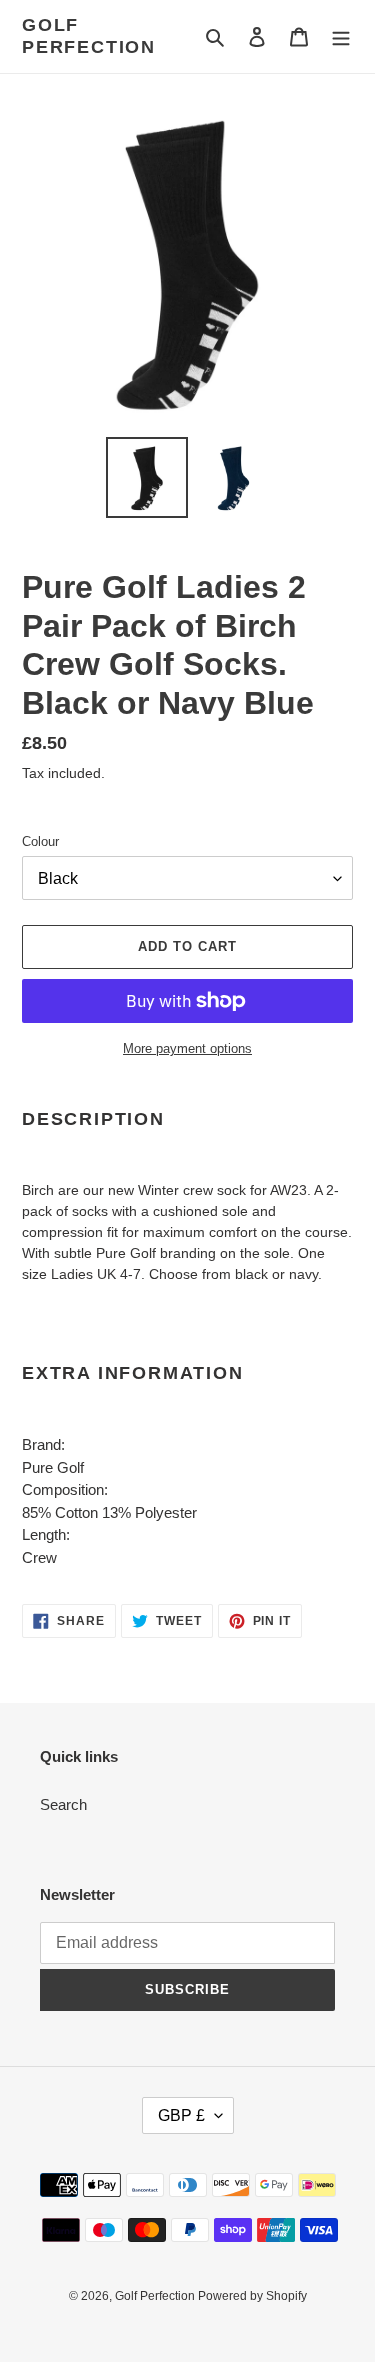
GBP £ (181, 2115)
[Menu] (341, 36)
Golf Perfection (89, 36)
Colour (40, 841)
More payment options (187, 1048)
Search (63, 1804)
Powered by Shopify (252, 2296)
